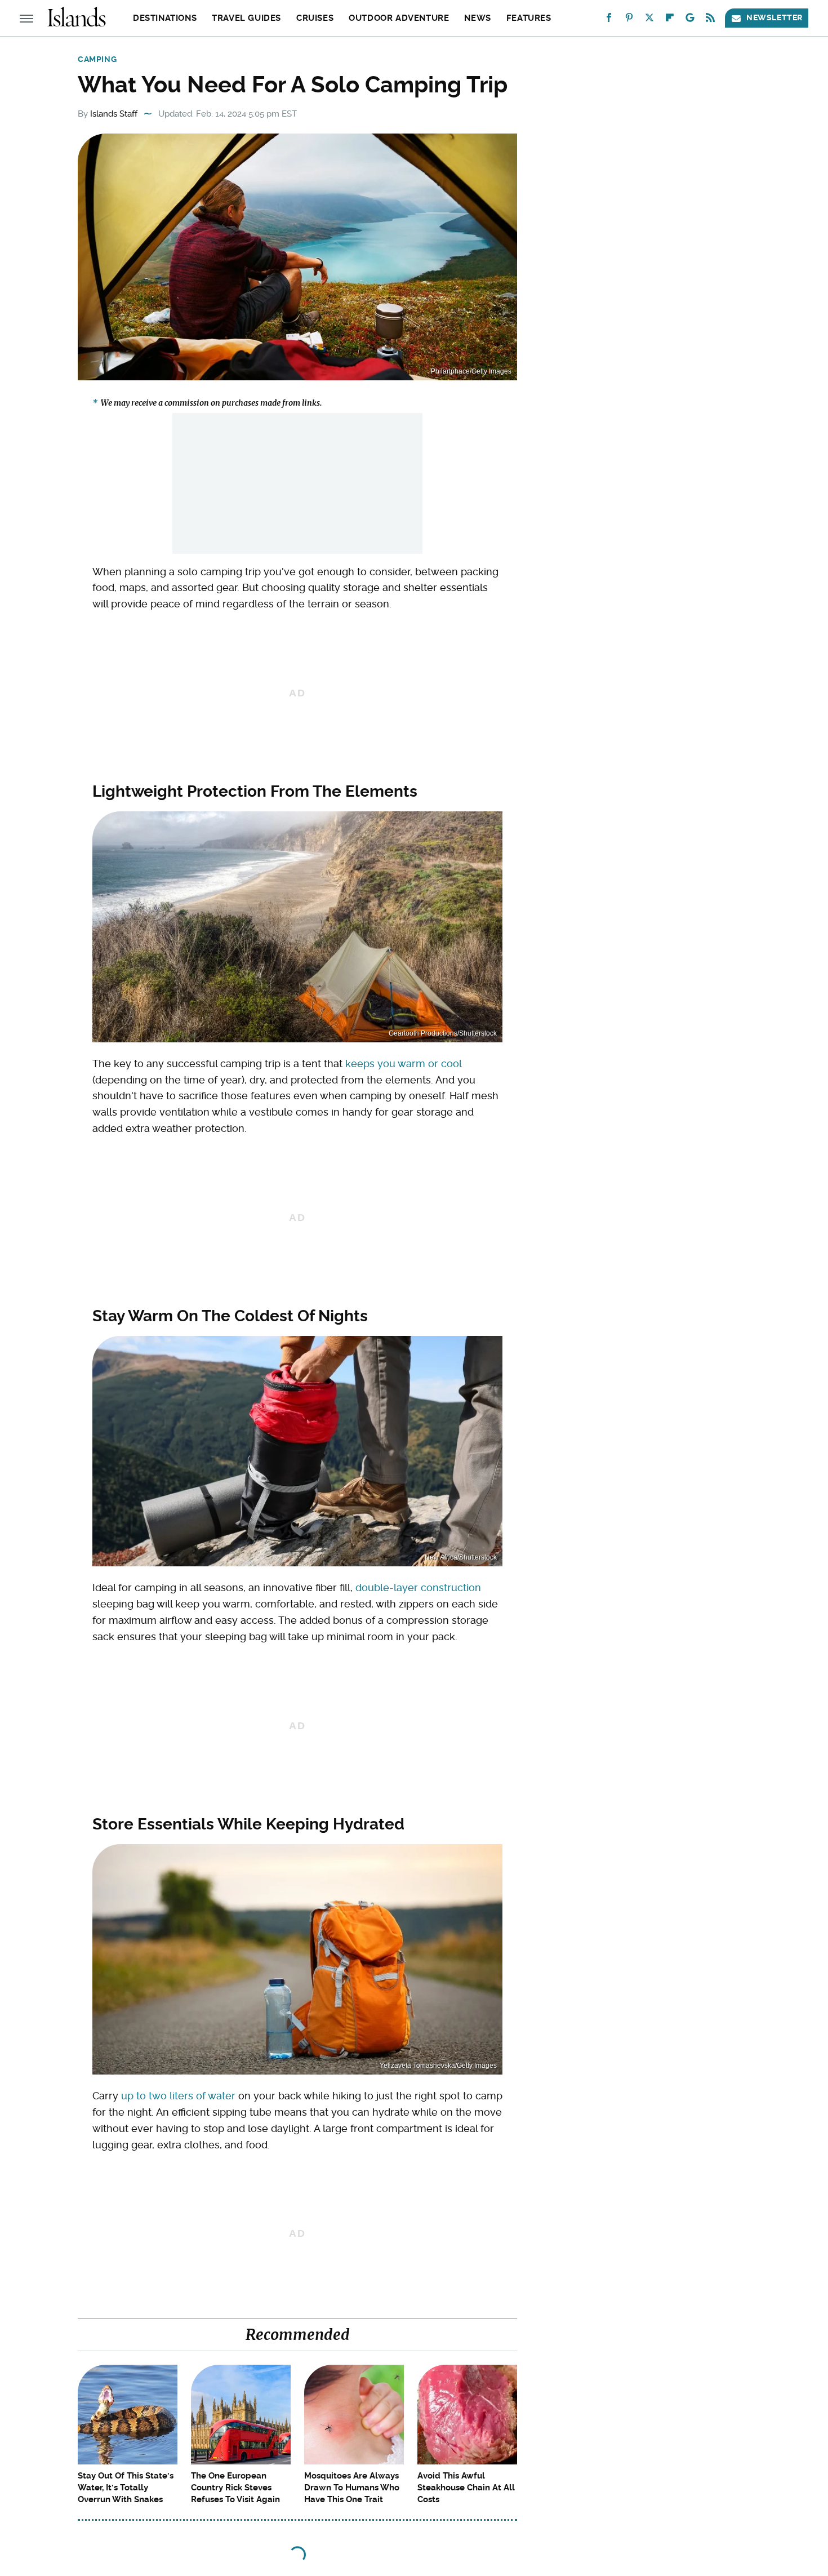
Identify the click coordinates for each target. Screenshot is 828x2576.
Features (529, 18)
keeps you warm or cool (403, 1063)
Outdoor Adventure (399, 18)
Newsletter (774, 17)
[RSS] (710, 20)
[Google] (690, 20)
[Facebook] (609, 20)
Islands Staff (114, 114)
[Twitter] (649, 20)
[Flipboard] (670, 20)
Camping (97, 59)
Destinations (165, 18)
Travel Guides (246, 18)
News (477, 18)
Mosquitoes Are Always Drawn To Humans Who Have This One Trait (352, 2488)
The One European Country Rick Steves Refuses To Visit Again (235, 2488)
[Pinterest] (629, 20)
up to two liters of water (178, 2096)
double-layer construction (418, 1587)
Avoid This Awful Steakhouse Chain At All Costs (466, 2488)
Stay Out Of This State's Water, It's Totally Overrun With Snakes (126, 2488)
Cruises (315, 18)
